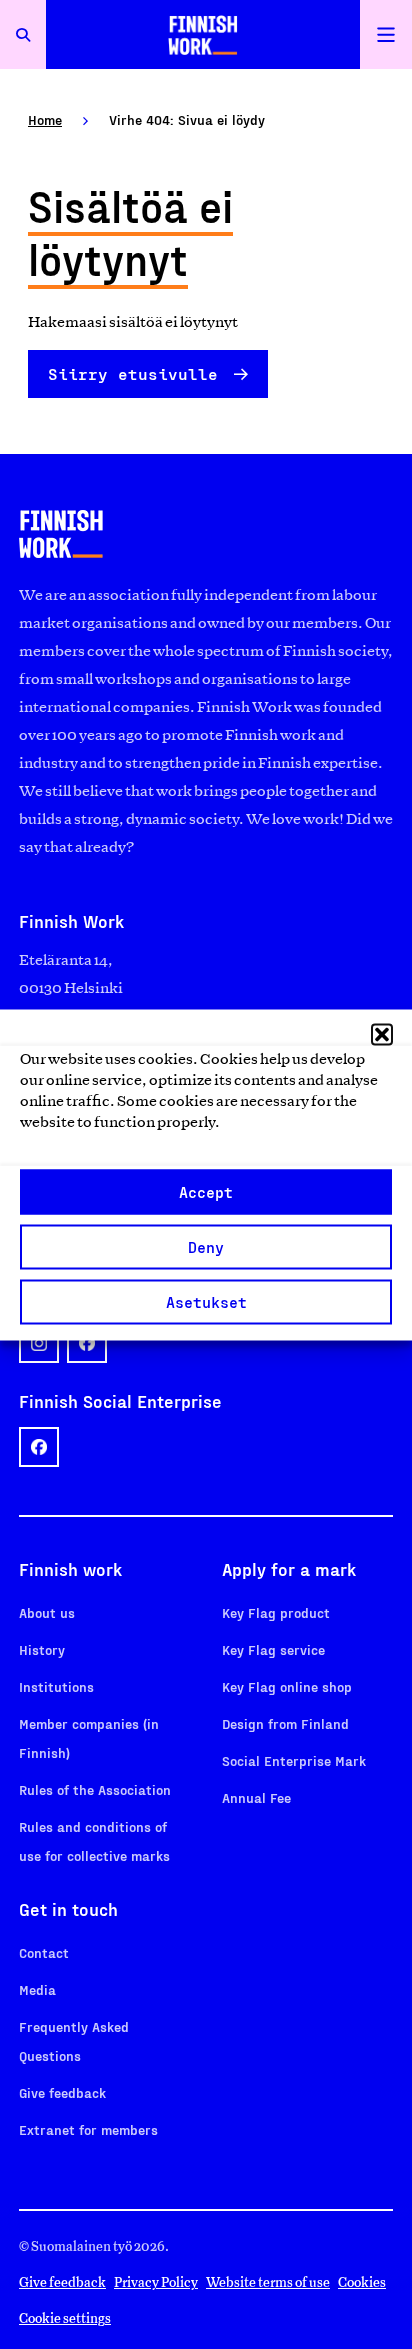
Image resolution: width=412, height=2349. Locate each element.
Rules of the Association (95, 1789)
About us (47, 1612)
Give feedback (62, 2092)
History (42, 1649)
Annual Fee (256, 1797)
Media (37, 1989)
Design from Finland (285, 1723)
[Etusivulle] (203, 34)
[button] (382, 1034)
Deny (206, 1247)
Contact (44, 1952)
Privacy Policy (156, 2282)
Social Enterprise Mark (294, 1760)
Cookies (362, 2282)
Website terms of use (268, 2282)
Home (45, 119)
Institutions (56, 1686)
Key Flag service (273, 1649)
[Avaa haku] (23, 34)
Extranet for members (88, 2129)
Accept (206, 1192)
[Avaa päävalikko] (386, 34)
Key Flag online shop (287, 1686)
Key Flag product (276, 1612)
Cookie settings (65, 2318)
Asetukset (206, 1302)
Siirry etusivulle (133, 373)
